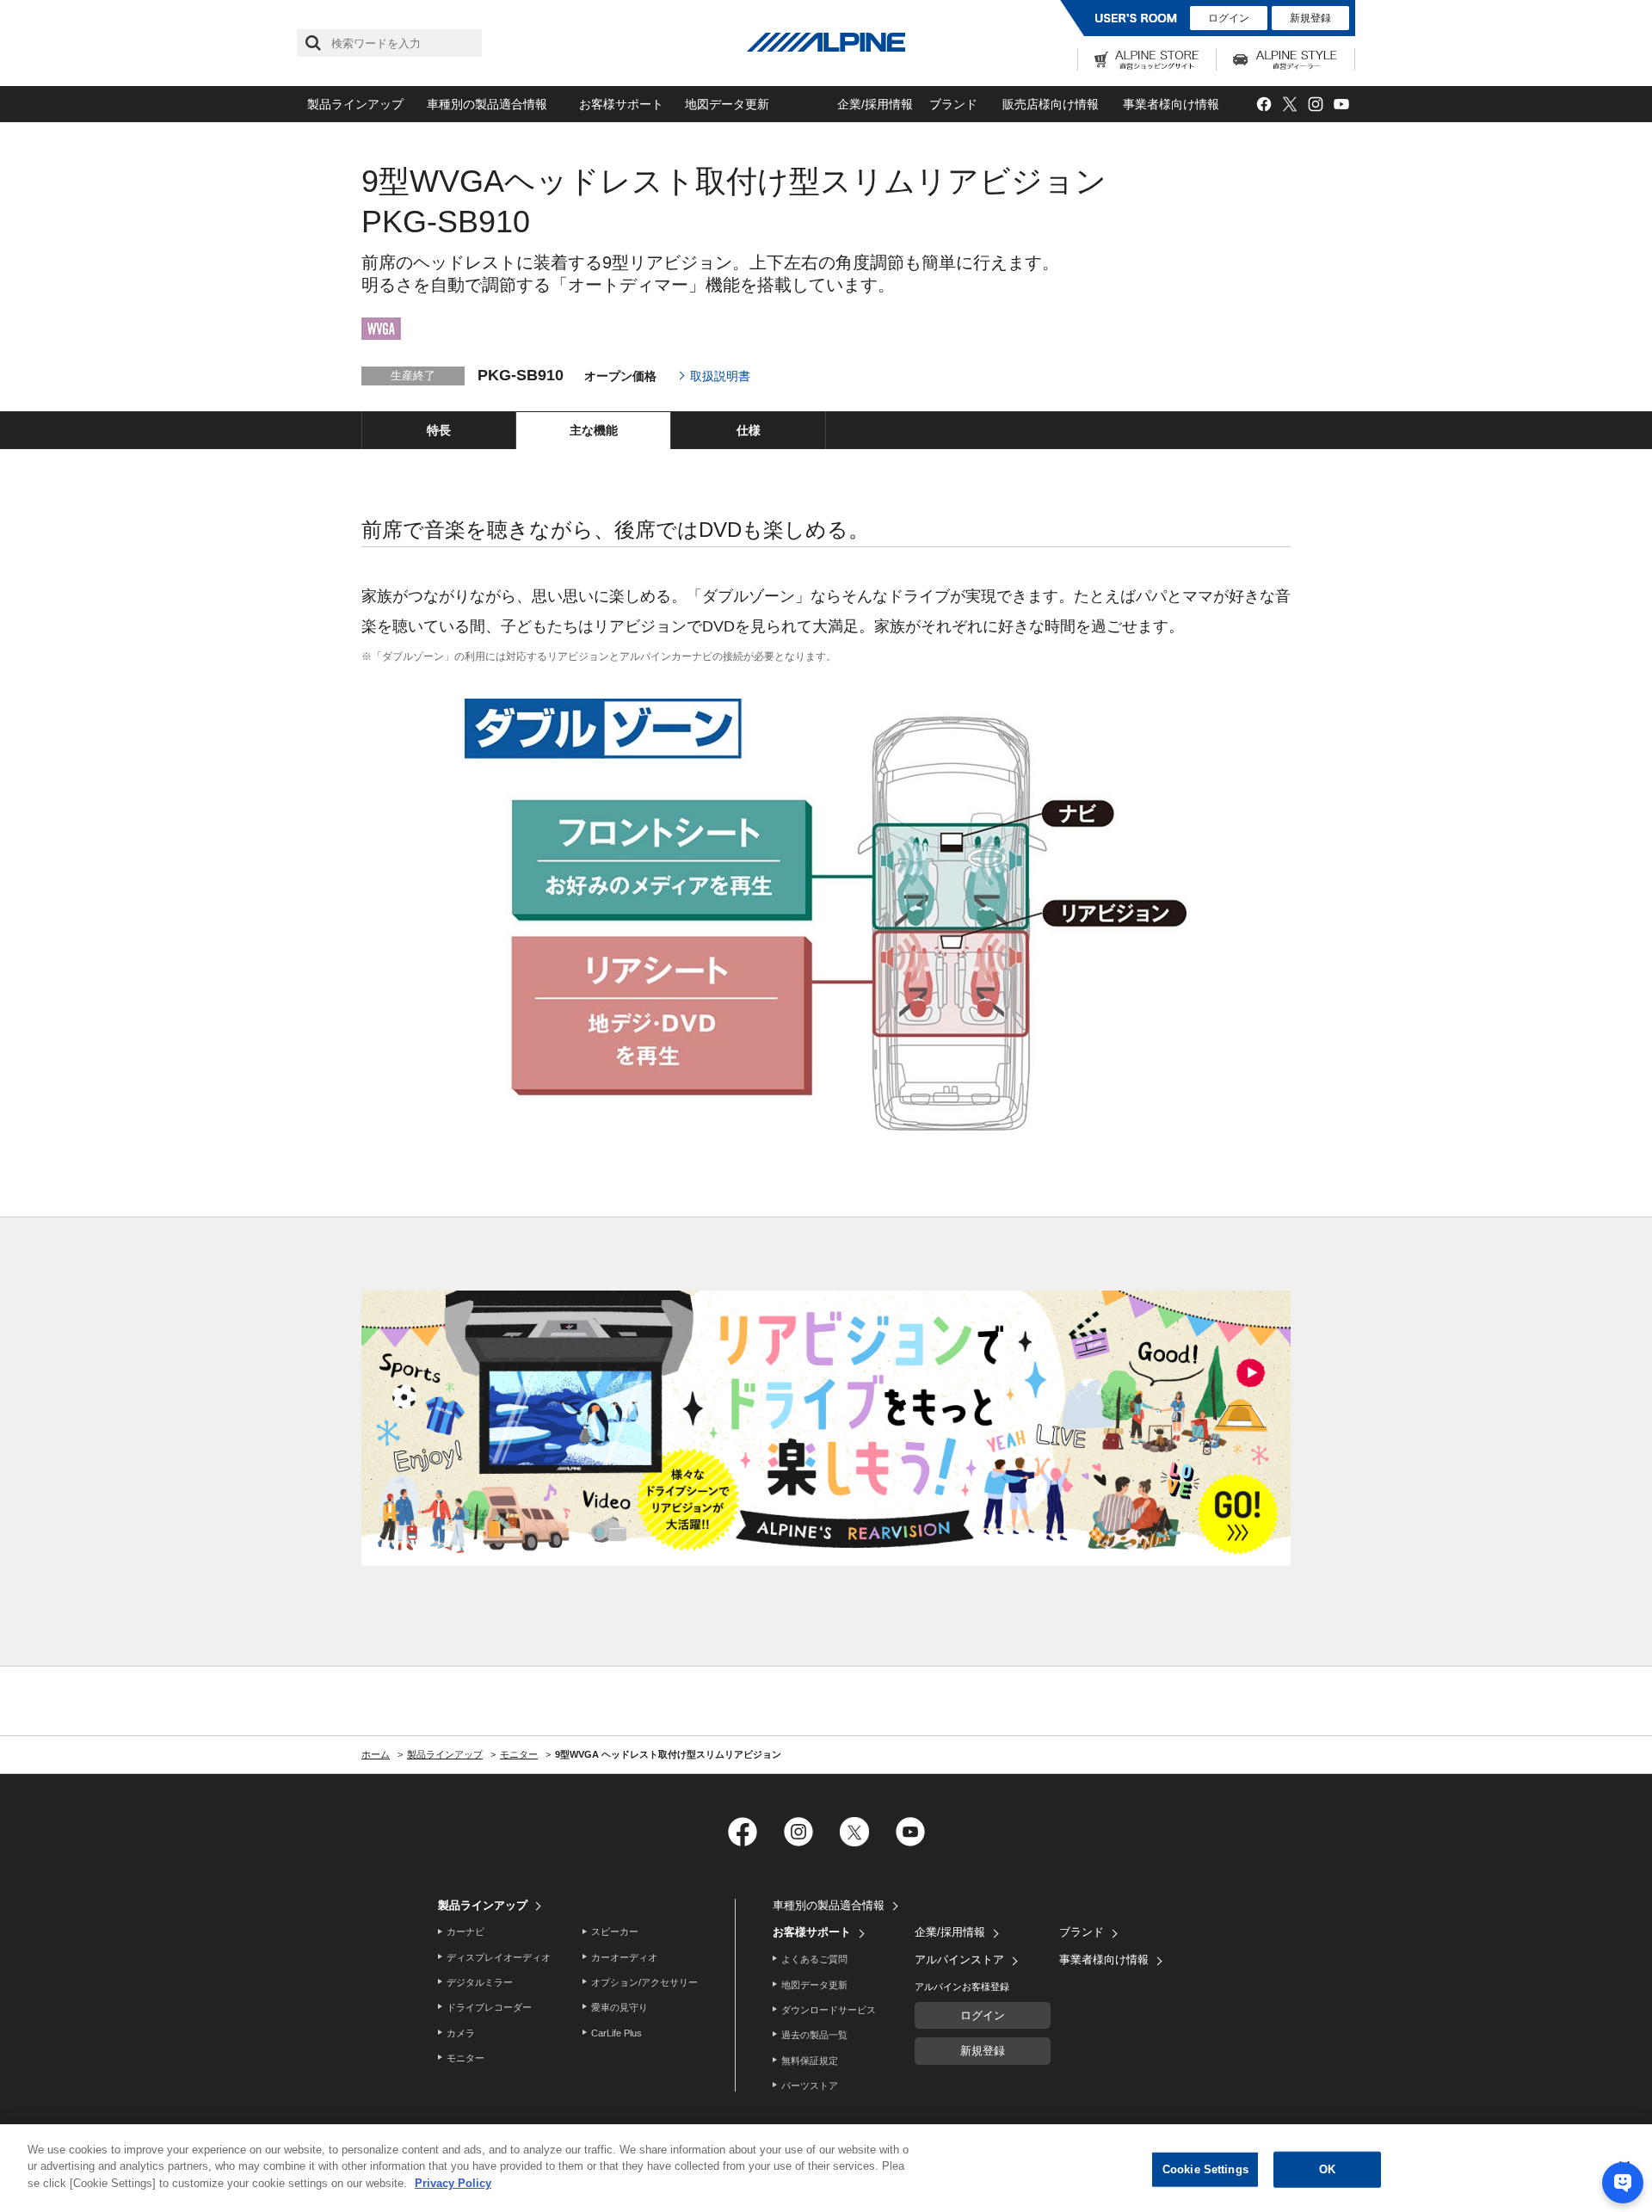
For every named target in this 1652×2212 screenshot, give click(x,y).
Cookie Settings (1205, 2169)
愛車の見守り (619, 2007)
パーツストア (810, 2086)
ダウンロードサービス (829, 2010)
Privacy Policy (453, 2183)
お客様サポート (621, 104)
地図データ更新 (727, 104)
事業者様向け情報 (1171, 104)
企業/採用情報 (875, 104)
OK (1327, 2169)
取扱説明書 (720, 376)
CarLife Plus (616, 2033)
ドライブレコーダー (489, 2007)
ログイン (1229, 18)
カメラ (461, 2033)
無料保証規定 (810, 2061)
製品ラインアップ (355, 104)
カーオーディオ (624, 1957)
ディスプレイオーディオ (499, 1957)
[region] (826, 2168)
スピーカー (615, 1932)
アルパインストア (959, 1959)
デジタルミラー (480, 1982)
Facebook (1264, 105)
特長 (439, 430)
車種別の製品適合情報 (487, 104)
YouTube (1341, 105)
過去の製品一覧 (814, 2035)
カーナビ (465, 1932)
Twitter (1289, 105)
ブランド (953, 104)
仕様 (749, 430)
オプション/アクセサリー (644, 1982)
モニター (465, 2058)
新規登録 (1310, 18)
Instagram (1315, 105)
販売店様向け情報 (1051, 104)
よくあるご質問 (814, 1959)
